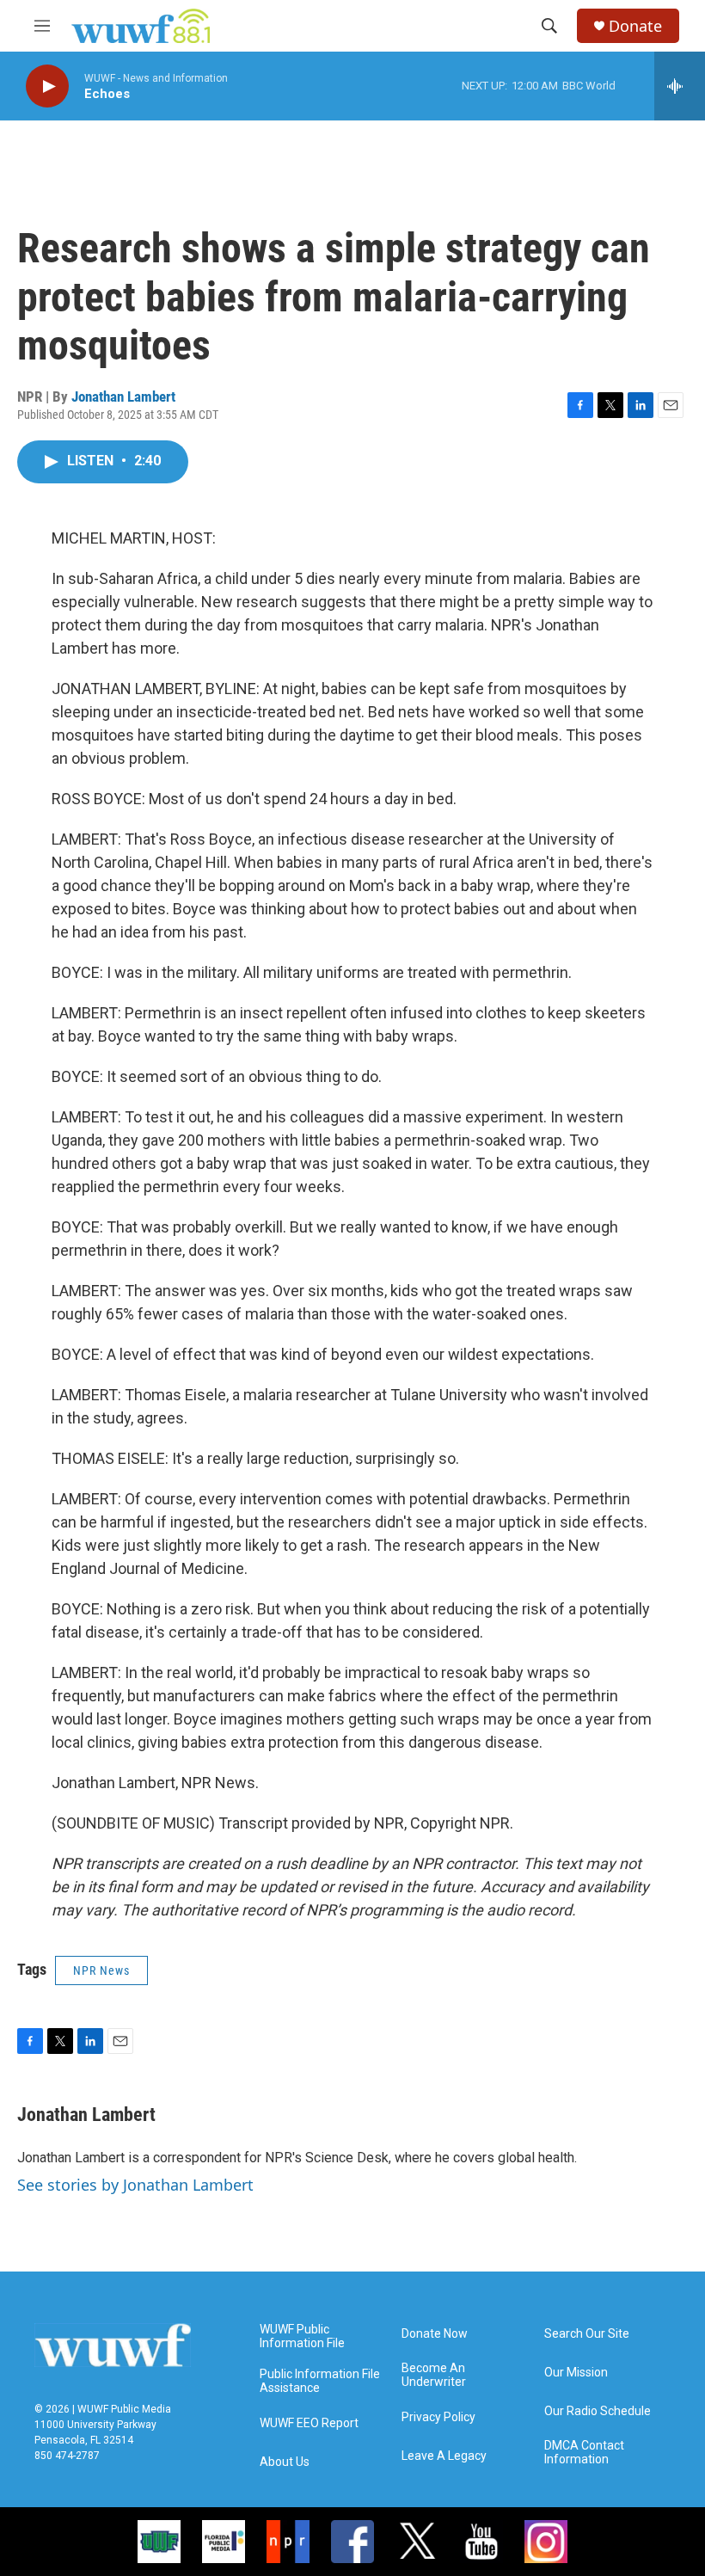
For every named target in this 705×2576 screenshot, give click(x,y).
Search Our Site (587, 2334)
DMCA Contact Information (584, 2453)
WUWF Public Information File (302, 2336)
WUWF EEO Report (309, 2423)
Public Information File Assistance (320, 2381)
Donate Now (435, 2334)
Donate (635, 26)
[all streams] (680, 86)
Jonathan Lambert (123, 397)
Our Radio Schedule (598, 2411)
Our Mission (576, 2373)
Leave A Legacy (444, 2456)
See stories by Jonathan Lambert (135, 2185)
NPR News (101, 1970)
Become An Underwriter (434, 2375)
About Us (285, 2462)
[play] (47, 86)
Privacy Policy (438, 2417)
